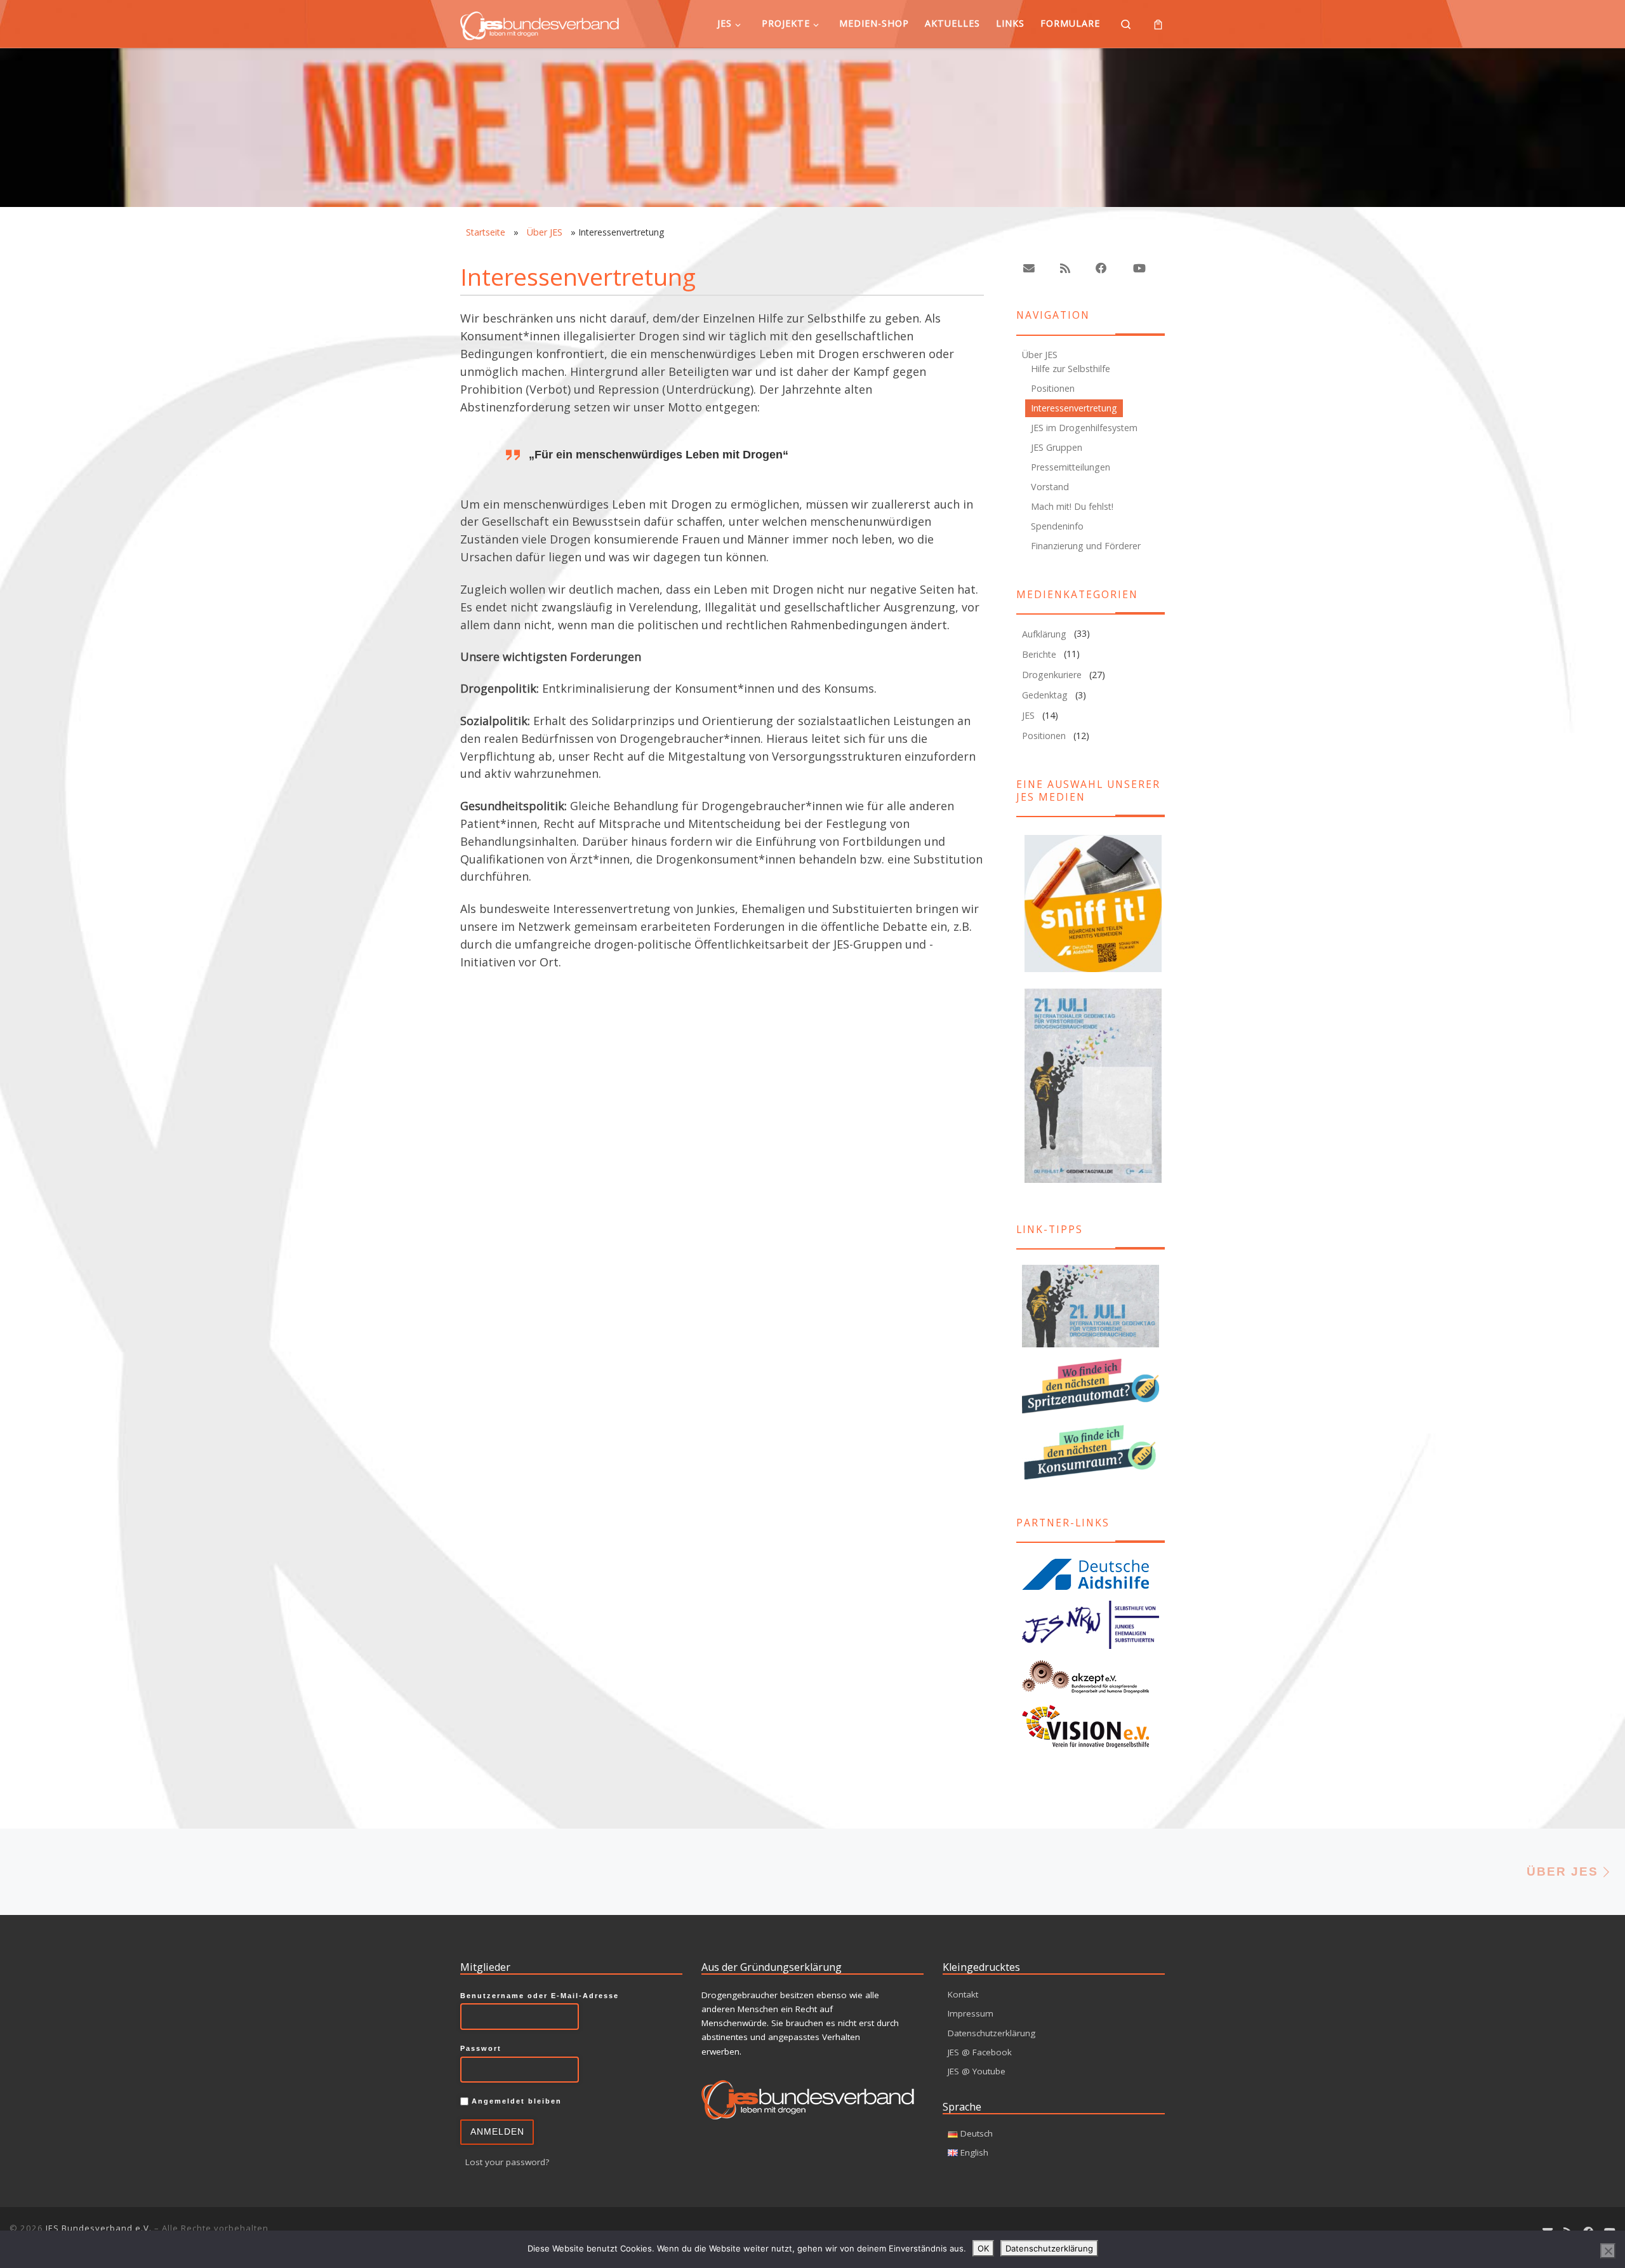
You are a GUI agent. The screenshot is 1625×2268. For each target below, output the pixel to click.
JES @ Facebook (980, 2052)
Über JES (545, 232)
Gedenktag (1045, 695)
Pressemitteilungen (1071, 467)
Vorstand (1050, 487)
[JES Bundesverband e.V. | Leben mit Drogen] (540, 23)
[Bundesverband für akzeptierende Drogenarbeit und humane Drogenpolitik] (1091, 1677)
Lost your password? (507, 2162)
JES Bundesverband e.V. (99, 2228)
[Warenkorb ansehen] (1158, 24)
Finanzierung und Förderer (1086, 546)
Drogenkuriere (1052, 675)
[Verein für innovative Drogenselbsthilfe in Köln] (1091, 1726)
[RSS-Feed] (1065, 268)
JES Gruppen (1057, 447)
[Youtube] (1139, 268)
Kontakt (963, 1994)
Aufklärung (1044, 634)
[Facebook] (1101, 268)
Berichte (1039, 654)
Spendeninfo (1057, 526)
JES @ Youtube (977, 2071)
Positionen (1053, 388)
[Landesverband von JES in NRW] (1091, 1625)
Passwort (481, 2048)
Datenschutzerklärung (992, 2033)
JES (1028, 715)
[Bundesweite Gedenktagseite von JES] (1091, 1306)
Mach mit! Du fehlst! (1072, 506)
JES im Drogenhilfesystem (1084, 428)
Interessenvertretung (1074, 408)
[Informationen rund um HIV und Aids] (1091, 1574)
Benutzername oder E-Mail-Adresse (540, 1996)
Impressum (971, 2013)
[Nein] (1608, 2251)
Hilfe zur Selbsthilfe (1071, 369)
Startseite (486, 232)
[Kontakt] (1029, 268)
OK (983, 2248)
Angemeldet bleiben (515, 2101)
